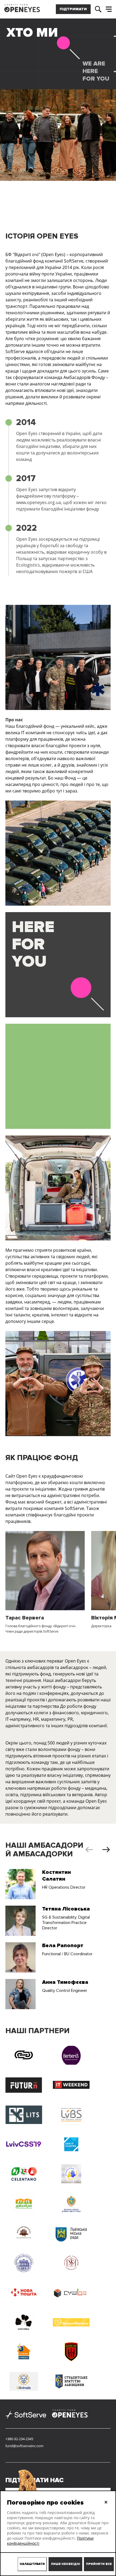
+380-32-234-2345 (19, 2439)
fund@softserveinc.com (24, 2446)
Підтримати (73, 9)
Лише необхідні (65, 2564)
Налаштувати (32, 2564)
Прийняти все (99, 2564)
